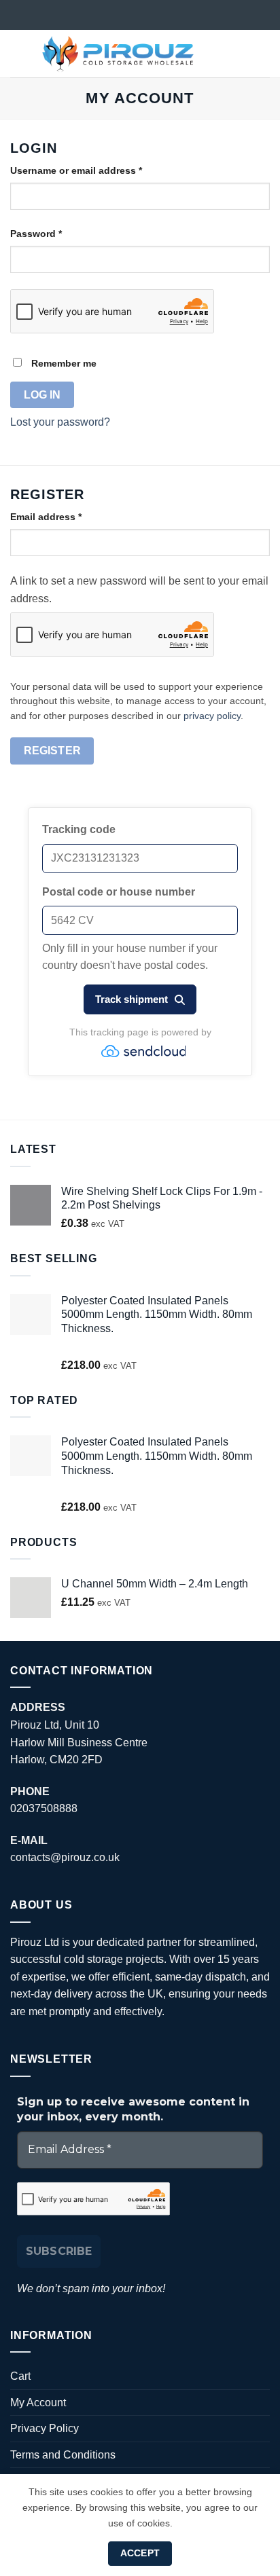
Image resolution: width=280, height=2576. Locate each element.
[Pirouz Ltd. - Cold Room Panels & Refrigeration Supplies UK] (118, 54)
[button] (18, 53)
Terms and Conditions (63, 2455)
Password (57, 233)
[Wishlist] (217, 54)
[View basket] (263, 54)
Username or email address (97, 170)
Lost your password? (60, 422)
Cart (20, 2376)
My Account (38, 2403)
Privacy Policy (45, 2428)
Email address (67, 516)
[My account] (240, 54)
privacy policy (212, 716)
